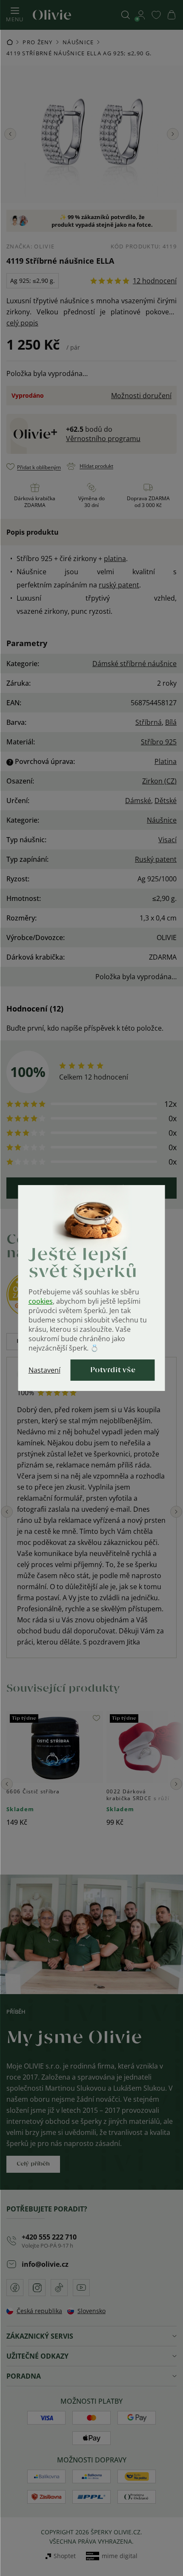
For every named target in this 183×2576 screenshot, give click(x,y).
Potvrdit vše (113, 1370)
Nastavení (44, 1370)
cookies (41, 1301)
